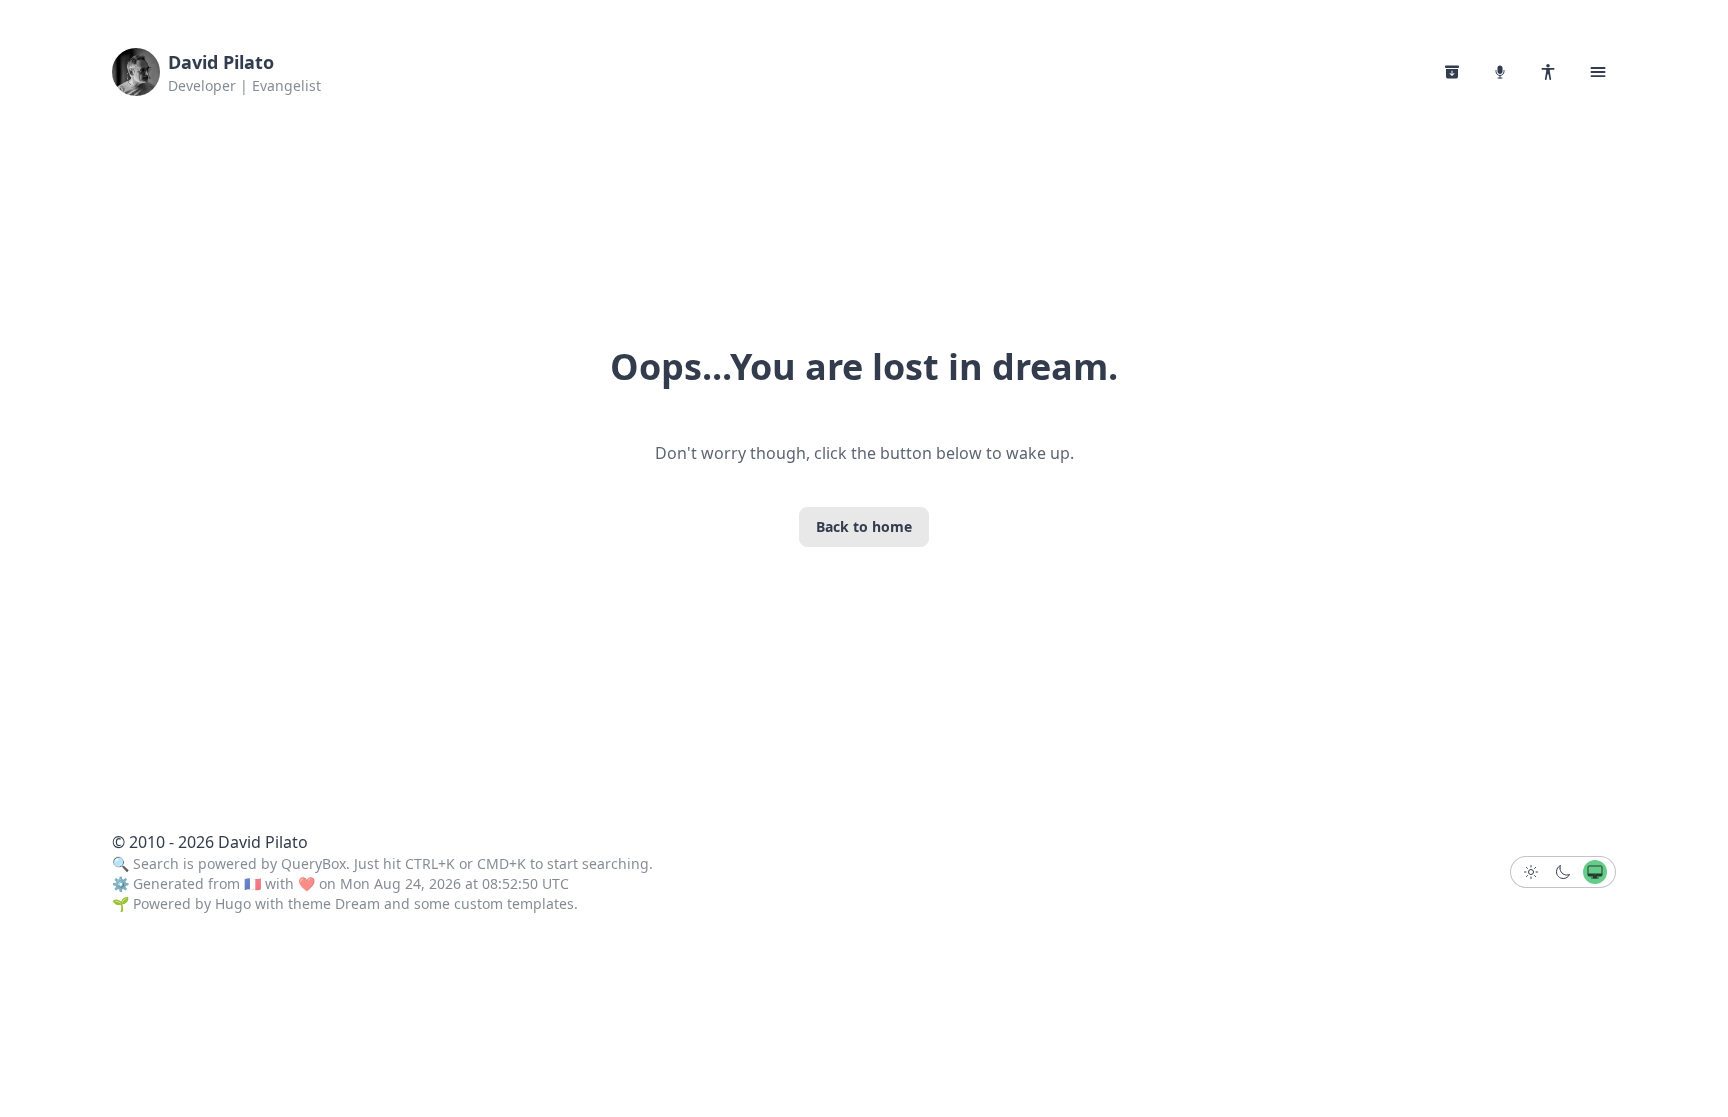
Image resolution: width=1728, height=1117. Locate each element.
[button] (1598, 72)
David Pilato (221, 62)
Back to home (864, 526)
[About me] (1548, 72)
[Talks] (1500, 72)
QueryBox (313, 863)
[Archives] (1452, 72)
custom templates (514, 903)
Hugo (233, 903)
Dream (357, 903)
